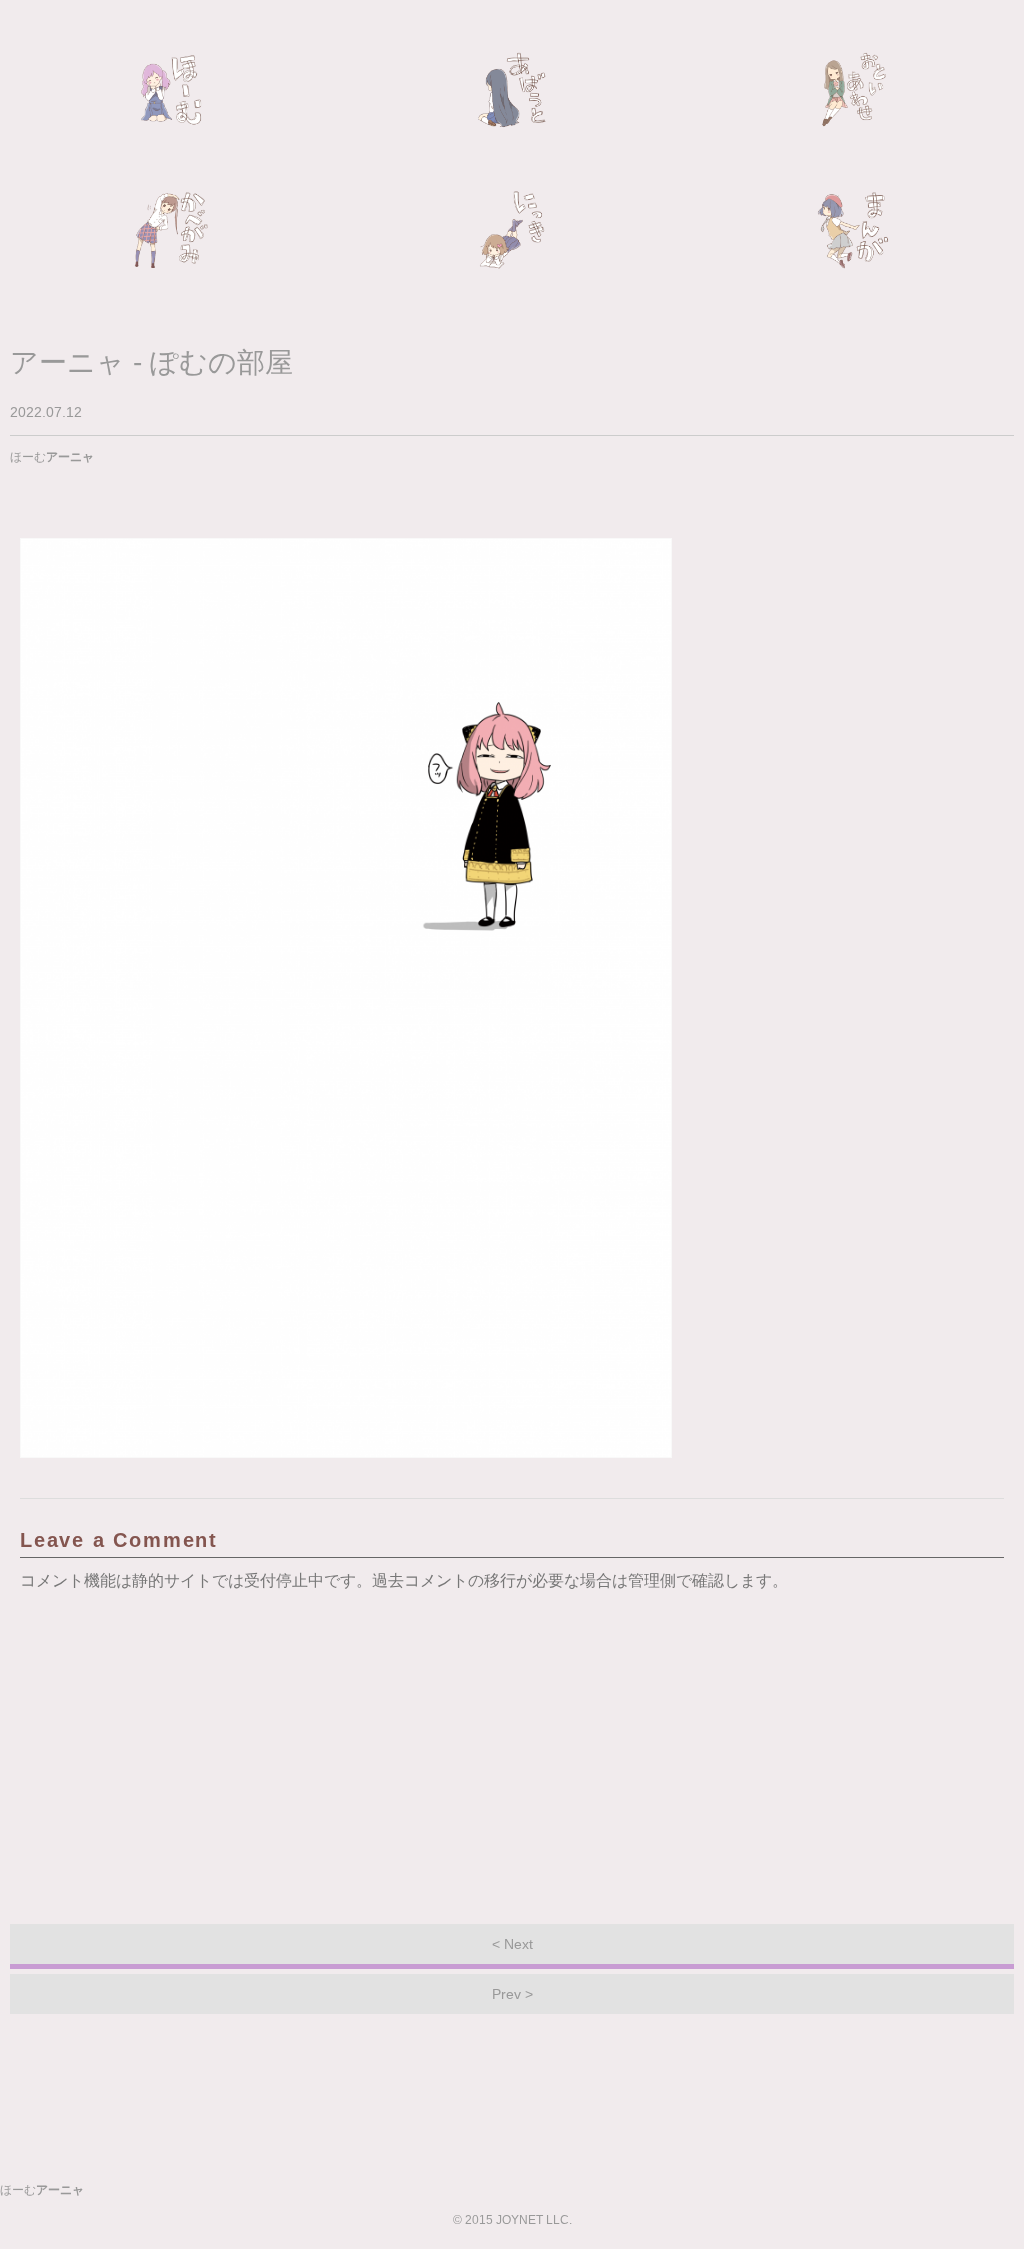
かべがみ (171, 230)
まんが (853, 230)
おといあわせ (853, 90)
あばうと (512, 90)
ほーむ (171, 90)
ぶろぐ (512, 230)
